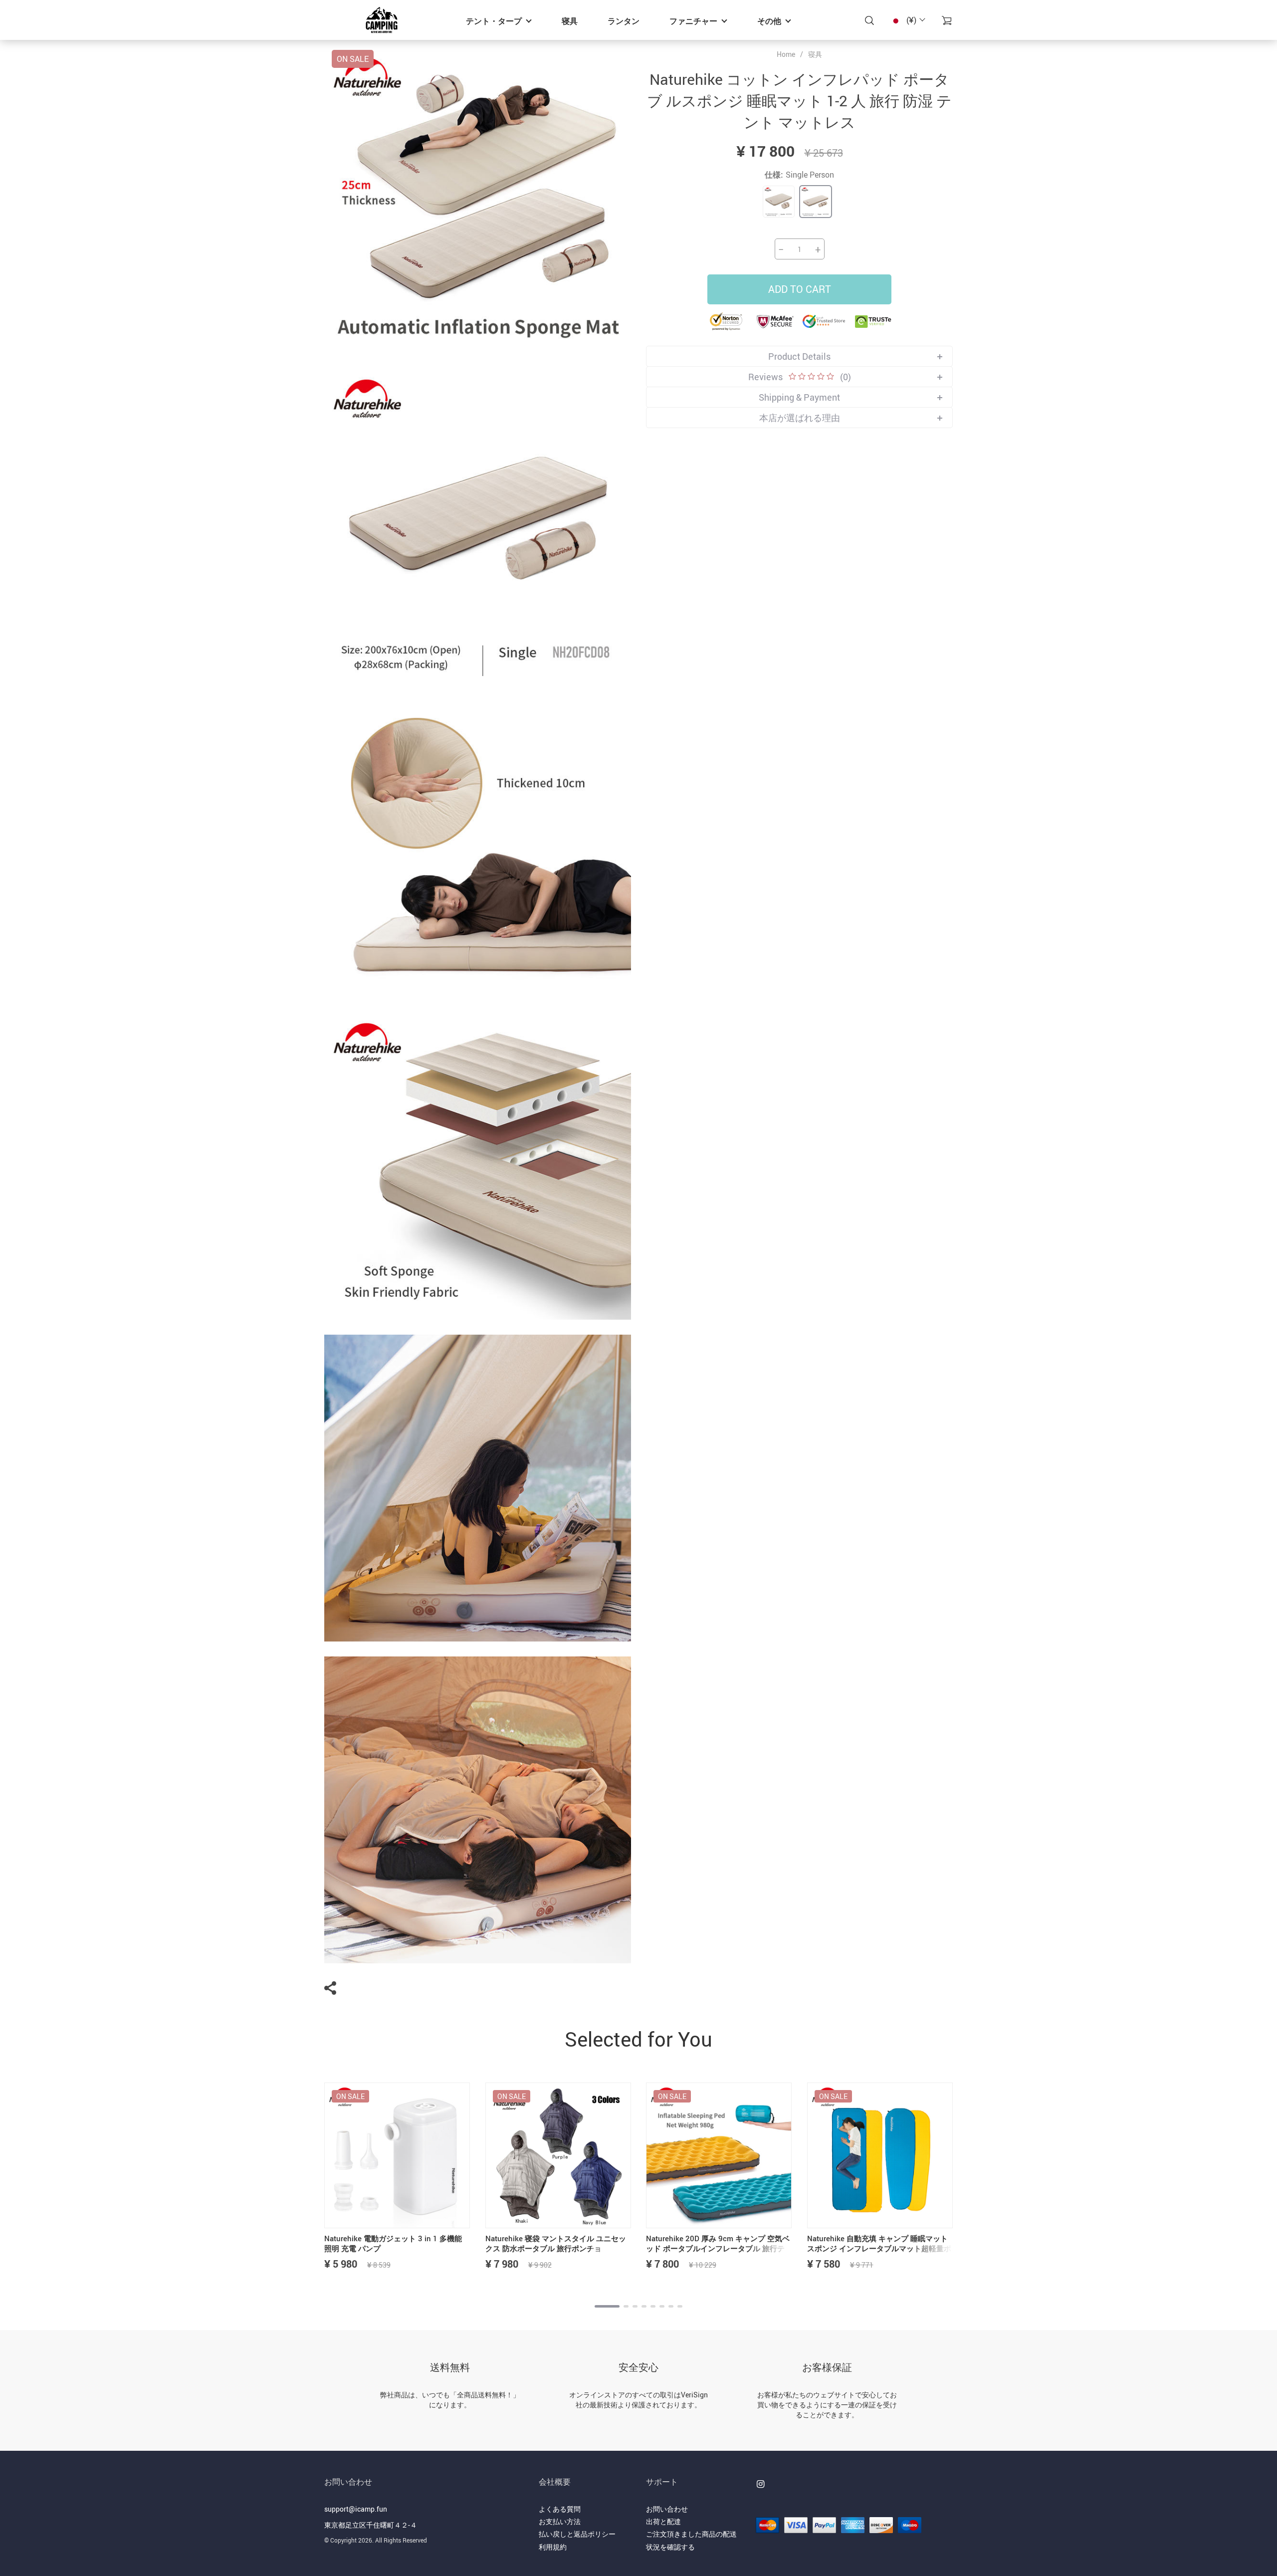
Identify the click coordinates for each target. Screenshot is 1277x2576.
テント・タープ (494, 21)
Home (786, 54)
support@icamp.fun (356, 2509)
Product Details (799, 356)
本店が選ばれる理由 (800, 418)
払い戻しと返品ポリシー (577, 2534)
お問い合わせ (667, 2509)
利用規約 (553, 2547)
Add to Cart (800, 289)
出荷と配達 (663, 2521)
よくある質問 (560, 2509)
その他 (769, 21)
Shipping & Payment (799, 397)
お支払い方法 (560, 2521)
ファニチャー (693, 21)
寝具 (570, 21)
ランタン (624, 21)
